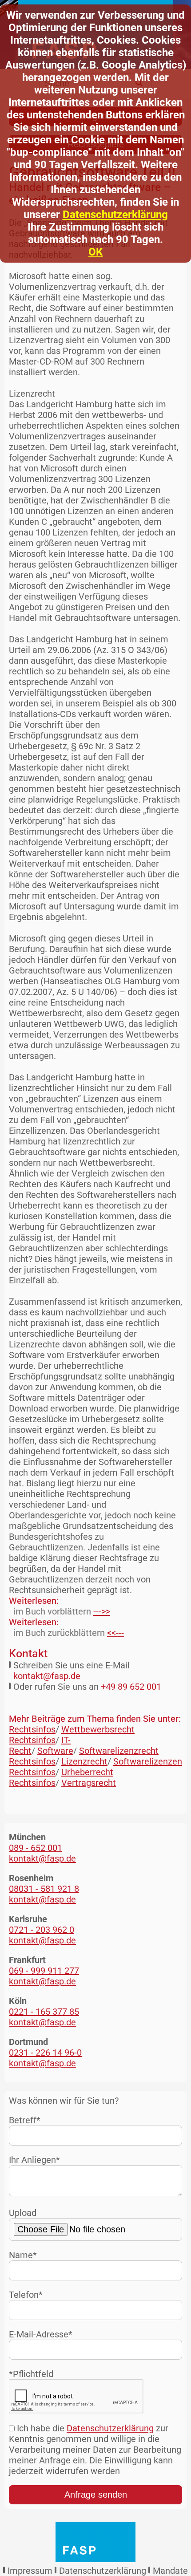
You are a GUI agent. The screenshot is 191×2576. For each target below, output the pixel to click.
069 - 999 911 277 (44, 1971)
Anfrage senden (96, 2495)
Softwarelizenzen (148, 1761)
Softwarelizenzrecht (119, 1751)
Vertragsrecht (89, 1783)
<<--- (115, 1633)
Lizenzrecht (84, 1761)
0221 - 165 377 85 (44, 2012)
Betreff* (25, 2120)
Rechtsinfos (32, 1729)
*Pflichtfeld (31, 2374)
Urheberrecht (87, 1772)
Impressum (30, 2571)
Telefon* (26, 2295)
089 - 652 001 (36, 1848)
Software (55, 1751)
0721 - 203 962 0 (42, 1930)
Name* (23, 2255)
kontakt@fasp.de (47, 1676)
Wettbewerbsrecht (98, 1729)
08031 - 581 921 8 (44, 1889)
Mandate (170, 2571)
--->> (102, 1611)
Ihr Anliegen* (34, 2160)
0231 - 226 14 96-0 (45, 2053)
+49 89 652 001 (131, 1687)
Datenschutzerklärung (115, 215)
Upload (23, 2213)
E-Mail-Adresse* (41, 2334)
